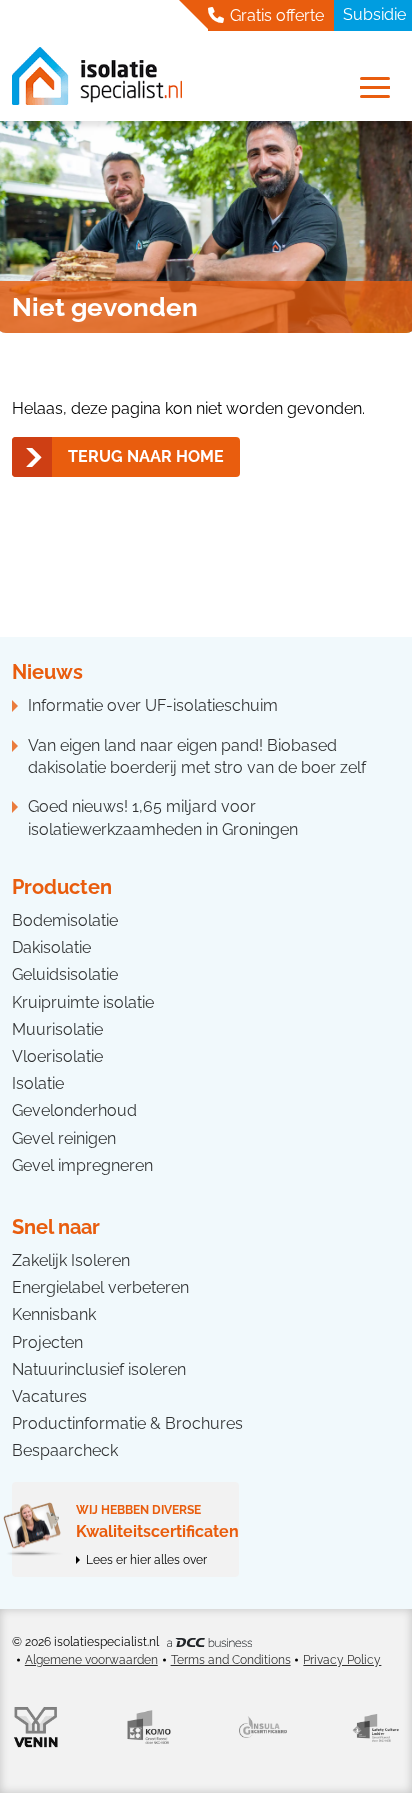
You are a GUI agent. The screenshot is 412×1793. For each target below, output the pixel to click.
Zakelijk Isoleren (71, 1260)
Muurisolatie (57, 1029)
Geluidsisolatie (65, 974)
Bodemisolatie (65, 920)
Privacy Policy (342, 1660)
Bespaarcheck (65, 1450)
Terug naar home (146, 456)
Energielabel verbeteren (100, 1287)
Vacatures (49, 1396)
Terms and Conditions (231, 1660)
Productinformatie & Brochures (127, 1423)
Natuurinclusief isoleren (99, 1369)
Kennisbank (54, 1314)
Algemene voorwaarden (91, 1660)
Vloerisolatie (57, 1056)
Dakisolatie (51, 947)
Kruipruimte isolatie (83, 1002)
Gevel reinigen (64, 1138)
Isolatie (38, 1083)
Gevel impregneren (82, 1165)
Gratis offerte (275, 15)
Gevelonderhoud (74, 1110)
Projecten (47, 1342)
